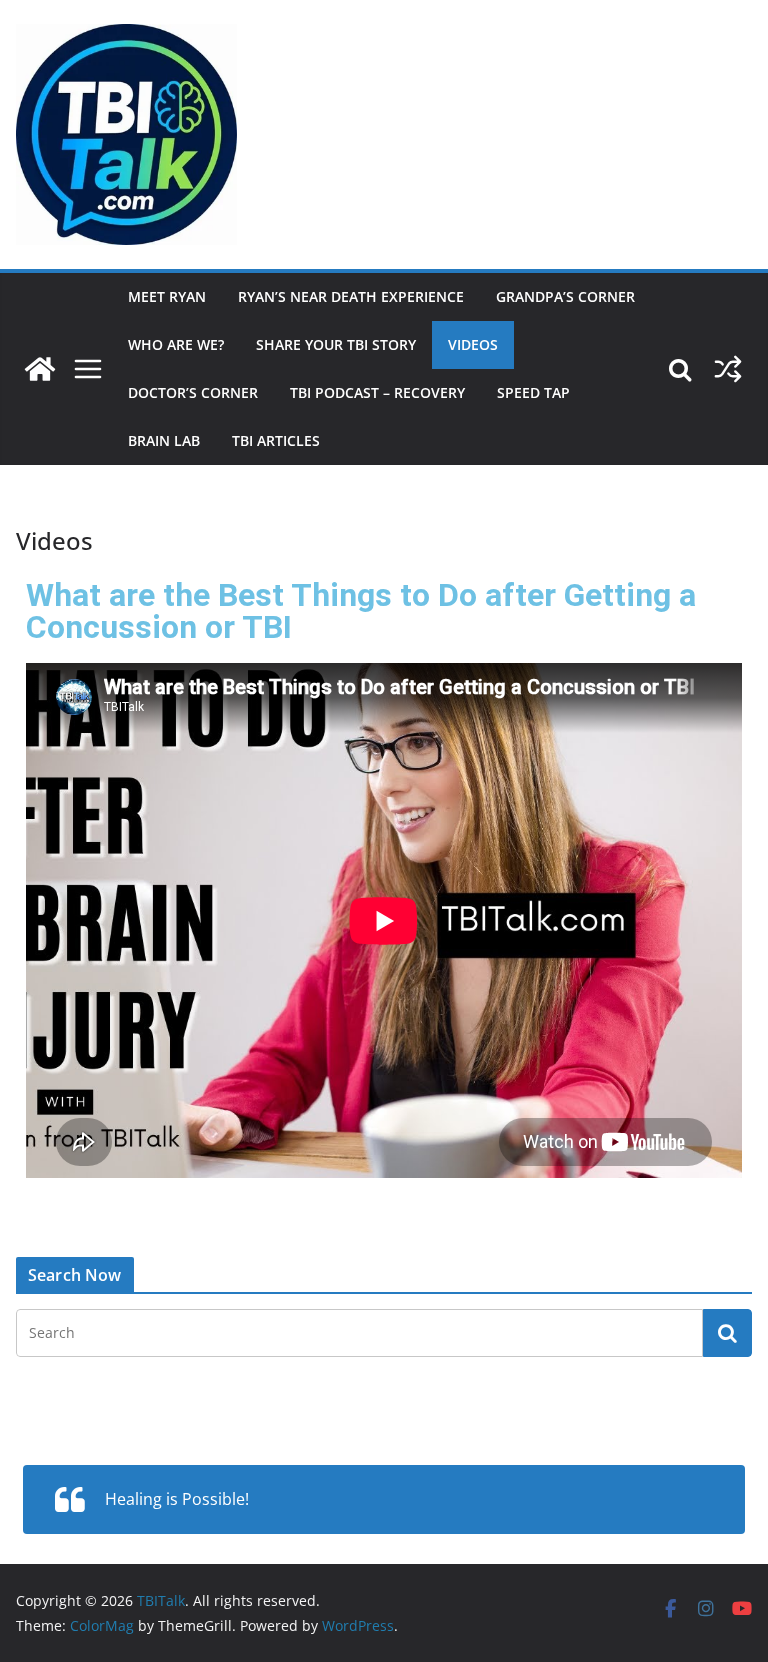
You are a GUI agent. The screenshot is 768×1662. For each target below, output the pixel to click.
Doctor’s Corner (193, 392)
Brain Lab (164, 440)
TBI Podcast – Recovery (377, 392)
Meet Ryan (167, 296)
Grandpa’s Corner (565, 296)
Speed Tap (533, 392)
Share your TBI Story (336, 344)
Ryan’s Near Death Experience (351, 296)
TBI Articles (276, 440)
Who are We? (176, 344)
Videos (473, 344)
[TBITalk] (40, 369)
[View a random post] (728, 369)
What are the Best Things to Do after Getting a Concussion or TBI (361, 611)
